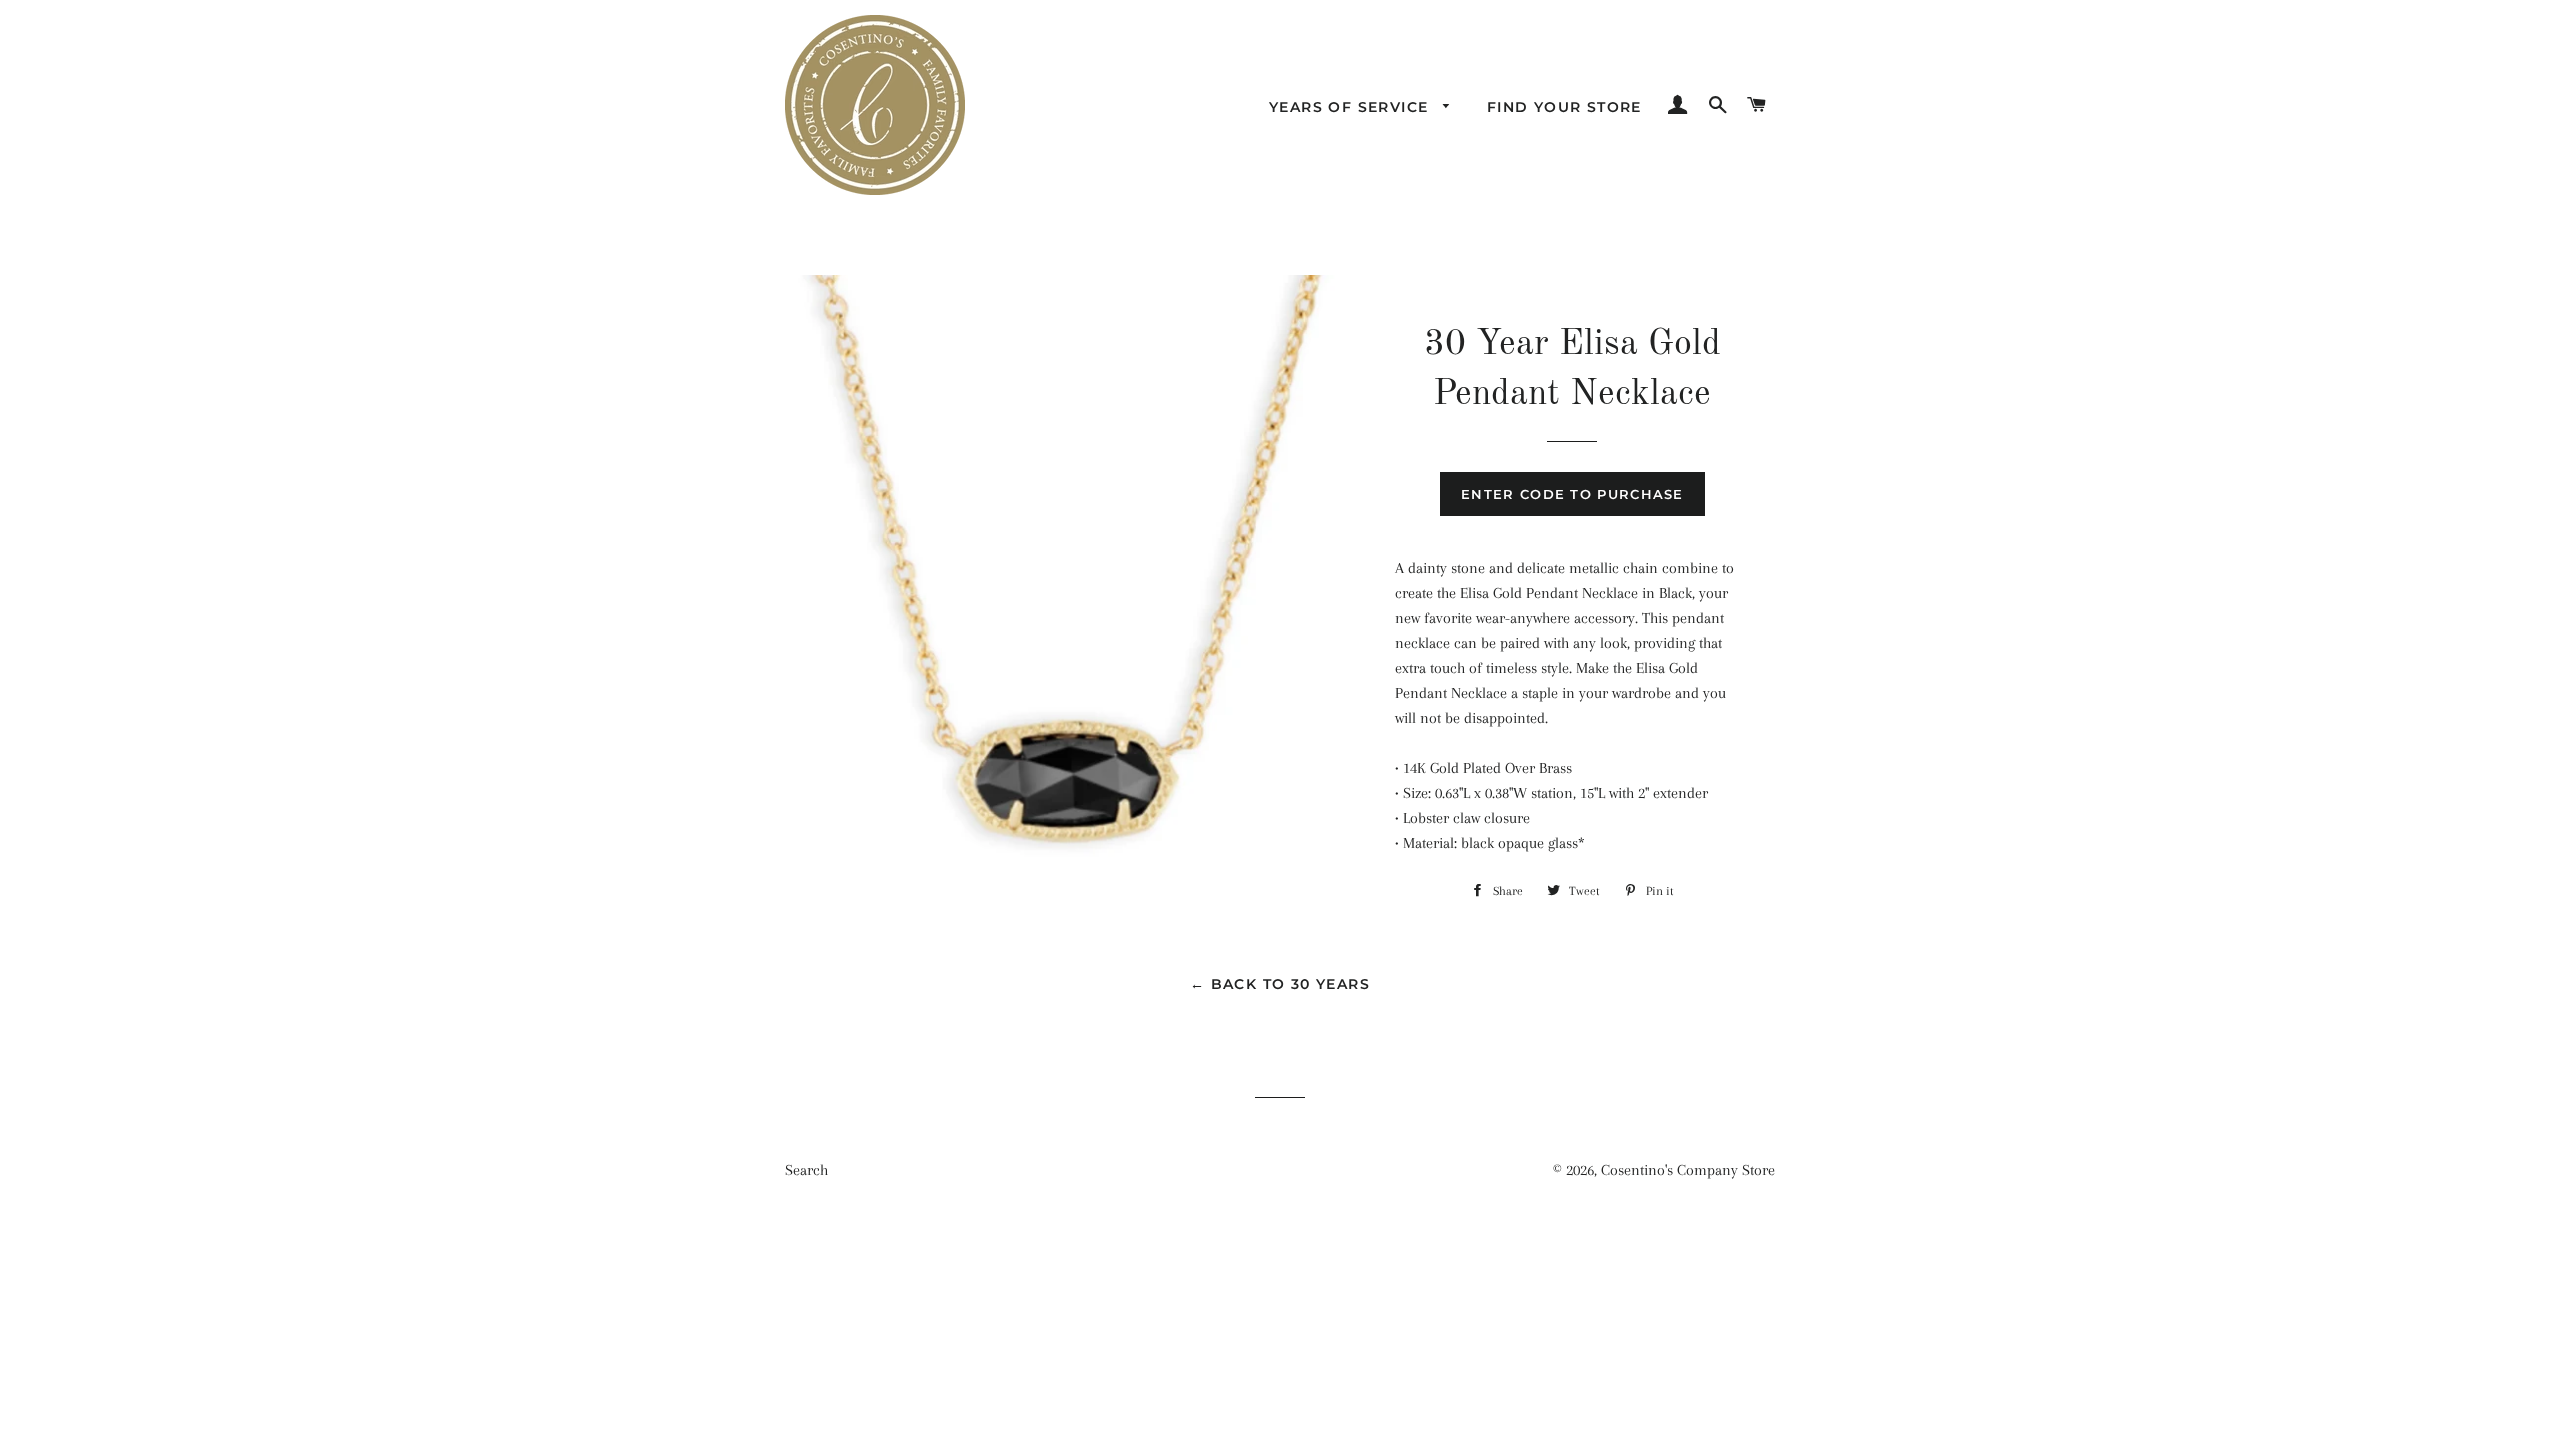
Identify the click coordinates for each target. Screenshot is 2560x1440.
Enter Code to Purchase (1572, 494)
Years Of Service (1351, 107)
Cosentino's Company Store (1688, 1170)
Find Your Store (1564, 107)
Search (806, 1170)
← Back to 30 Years (1280, 984)
